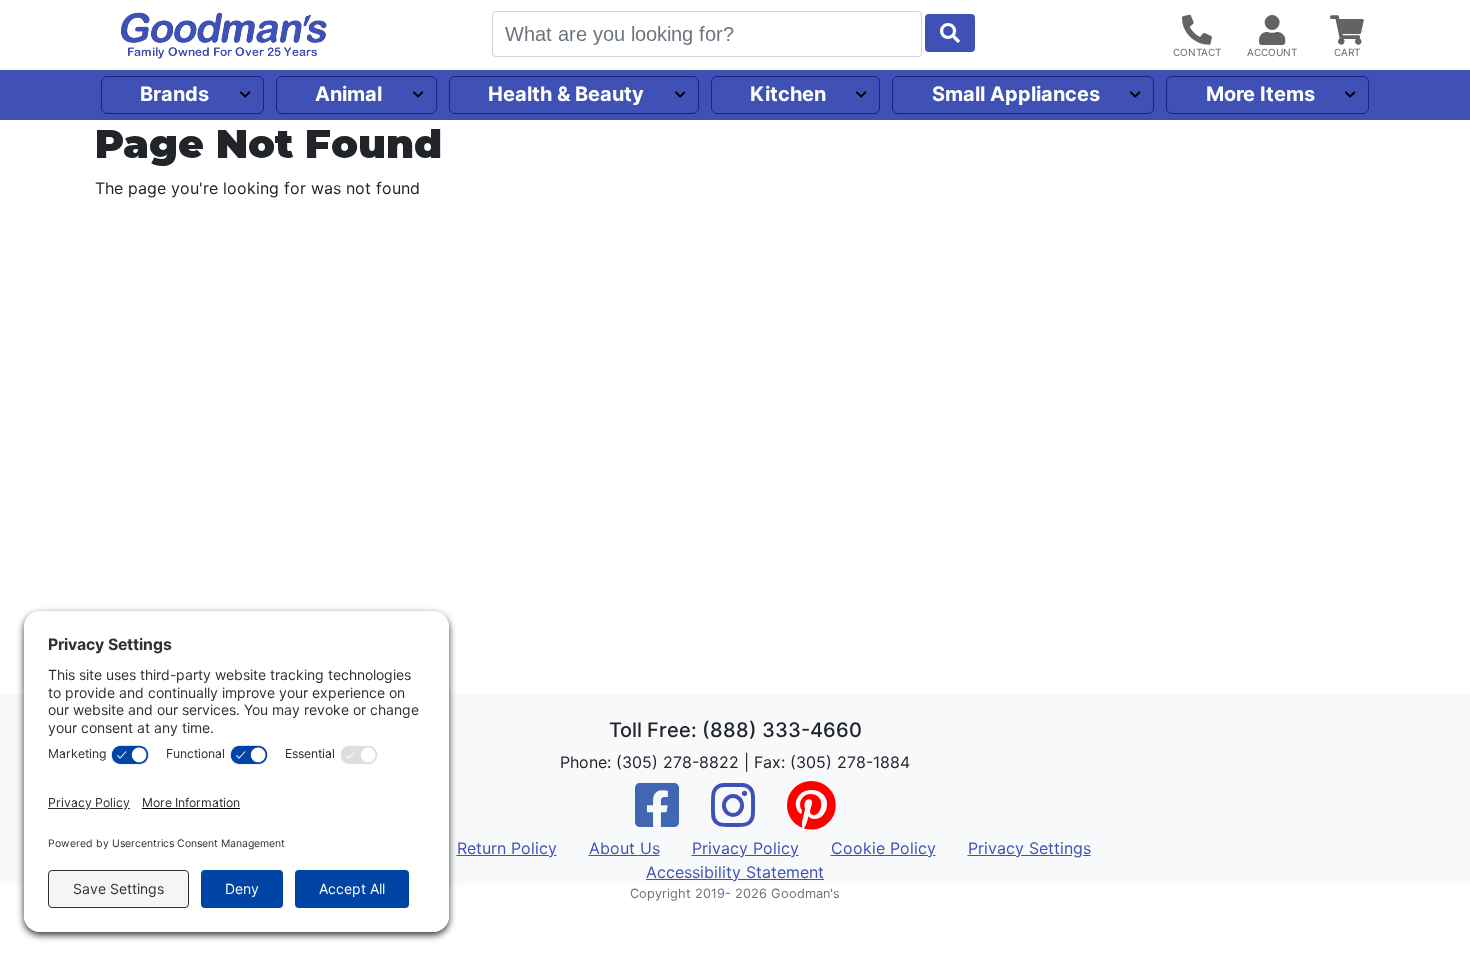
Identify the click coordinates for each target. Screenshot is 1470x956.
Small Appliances (1016, 94)
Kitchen (788, 94)
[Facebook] (657, 818)
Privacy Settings (1029, 848)
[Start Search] (950, 33)
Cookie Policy (883, 848)
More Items (1260, 94)
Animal (348, 94)
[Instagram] (733, 818)
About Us (624, 848)
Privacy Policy (745, 848)
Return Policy (507, 848)
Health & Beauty (566, 94)
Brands (174, 94)
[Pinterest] (811, 818)
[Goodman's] (224, 35)
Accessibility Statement (735, 872)
